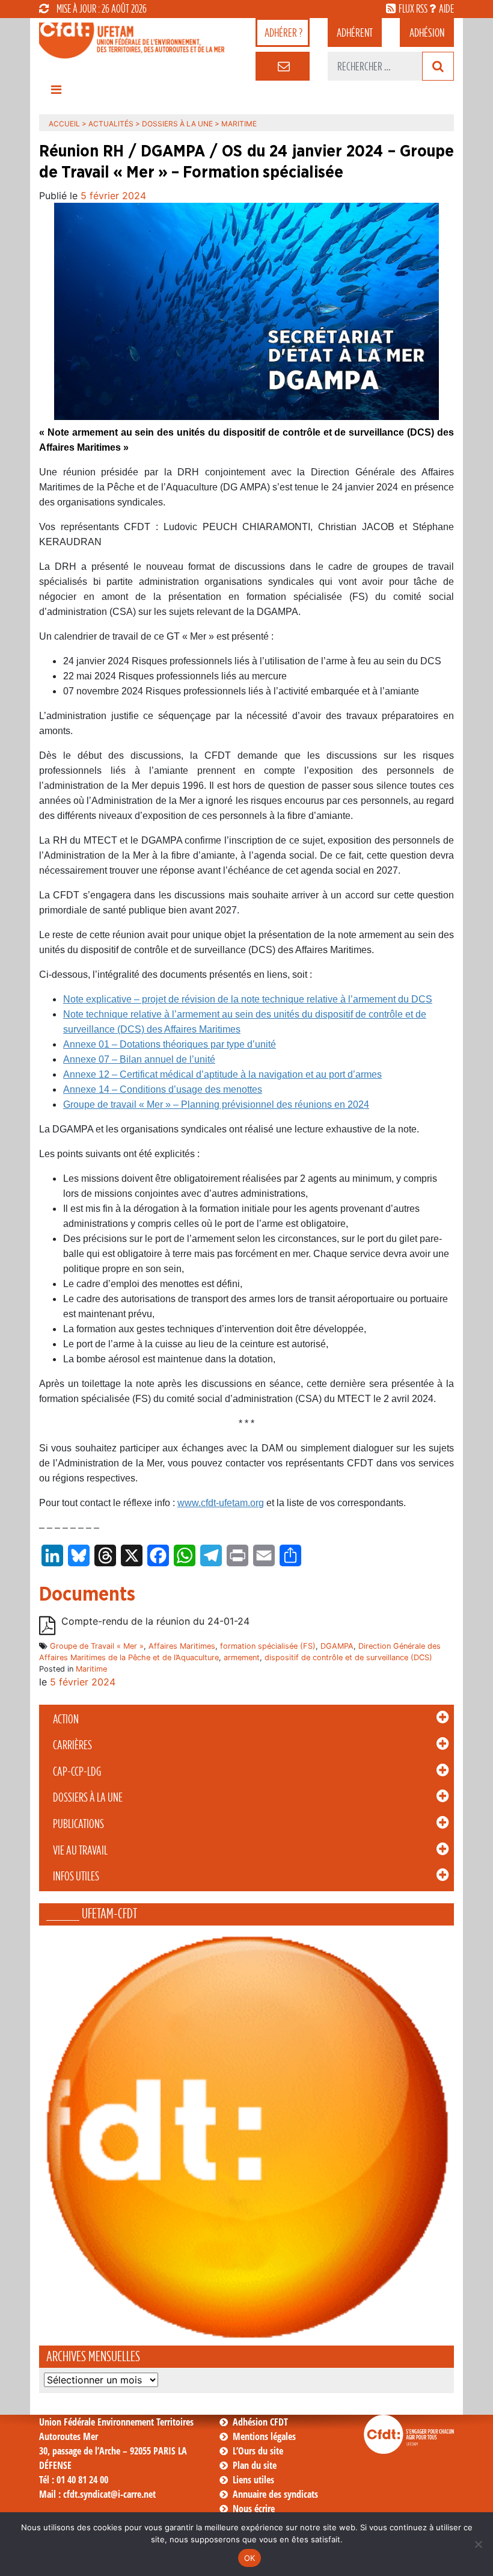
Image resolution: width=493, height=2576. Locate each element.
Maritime (91, 1669)
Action (66, 1719)
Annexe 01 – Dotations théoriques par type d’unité (170, 1044)
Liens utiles (253, 2480)
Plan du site (255, 2465)
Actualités (111, 124)
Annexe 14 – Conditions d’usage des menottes (163, 1089)
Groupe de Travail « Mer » (97, 1646)
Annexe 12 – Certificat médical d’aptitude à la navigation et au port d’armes (222, 1074)
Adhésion (427, 32)
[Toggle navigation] (56, 93)
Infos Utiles (76, 1876)
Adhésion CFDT (260, 2422)
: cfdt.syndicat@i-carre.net (97, 2494)
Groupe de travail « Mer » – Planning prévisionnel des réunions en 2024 (216, 1104)
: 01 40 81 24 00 (74, 2480)
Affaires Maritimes (182, 1646)
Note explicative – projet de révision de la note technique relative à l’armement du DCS (248, 999)
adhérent (355, 32)
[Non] (478, 2544)
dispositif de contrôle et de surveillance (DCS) (348, 1657)
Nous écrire (254, 2509)
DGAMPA (337, 1646)
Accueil (64, 124)
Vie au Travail (80, 1850)
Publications (78, 1824)
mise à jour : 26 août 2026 (102, 8)
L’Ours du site (258, 2451)
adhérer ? (283, 32)
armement (242, 1657)
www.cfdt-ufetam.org (221, 1503)
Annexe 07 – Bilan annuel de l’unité (139, 1059)
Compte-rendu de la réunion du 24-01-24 (155, 1621)
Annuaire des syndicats (275, 2494)
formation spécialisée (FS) (268, 1646)
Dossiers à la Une (88, 1797)
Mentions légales (264, 2436)
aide (446, 8)
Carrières (72, 1745)
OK (250, 2558)
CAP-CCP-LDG (77, 1771)
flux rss (413, 8)
